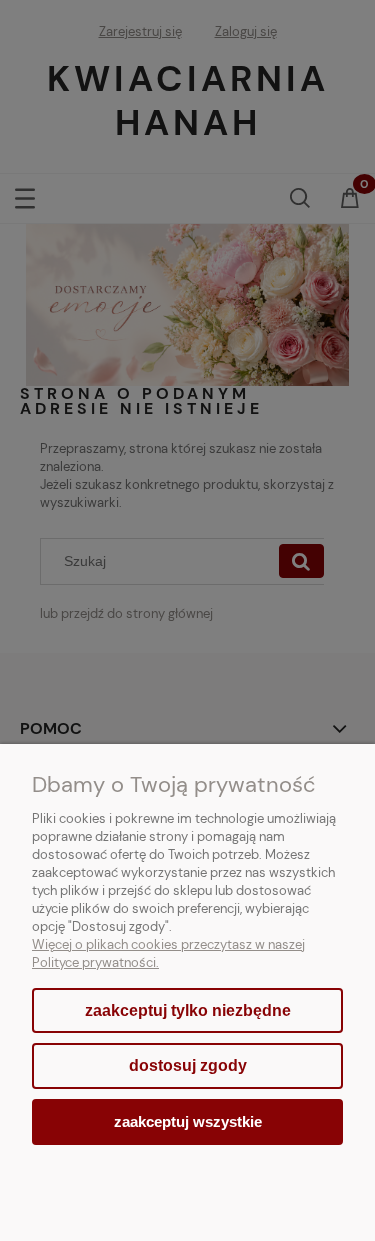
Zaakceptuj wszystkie (188, 1121)
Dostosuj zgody (188, 1065)
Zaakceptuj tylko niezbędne (188, 1010)
